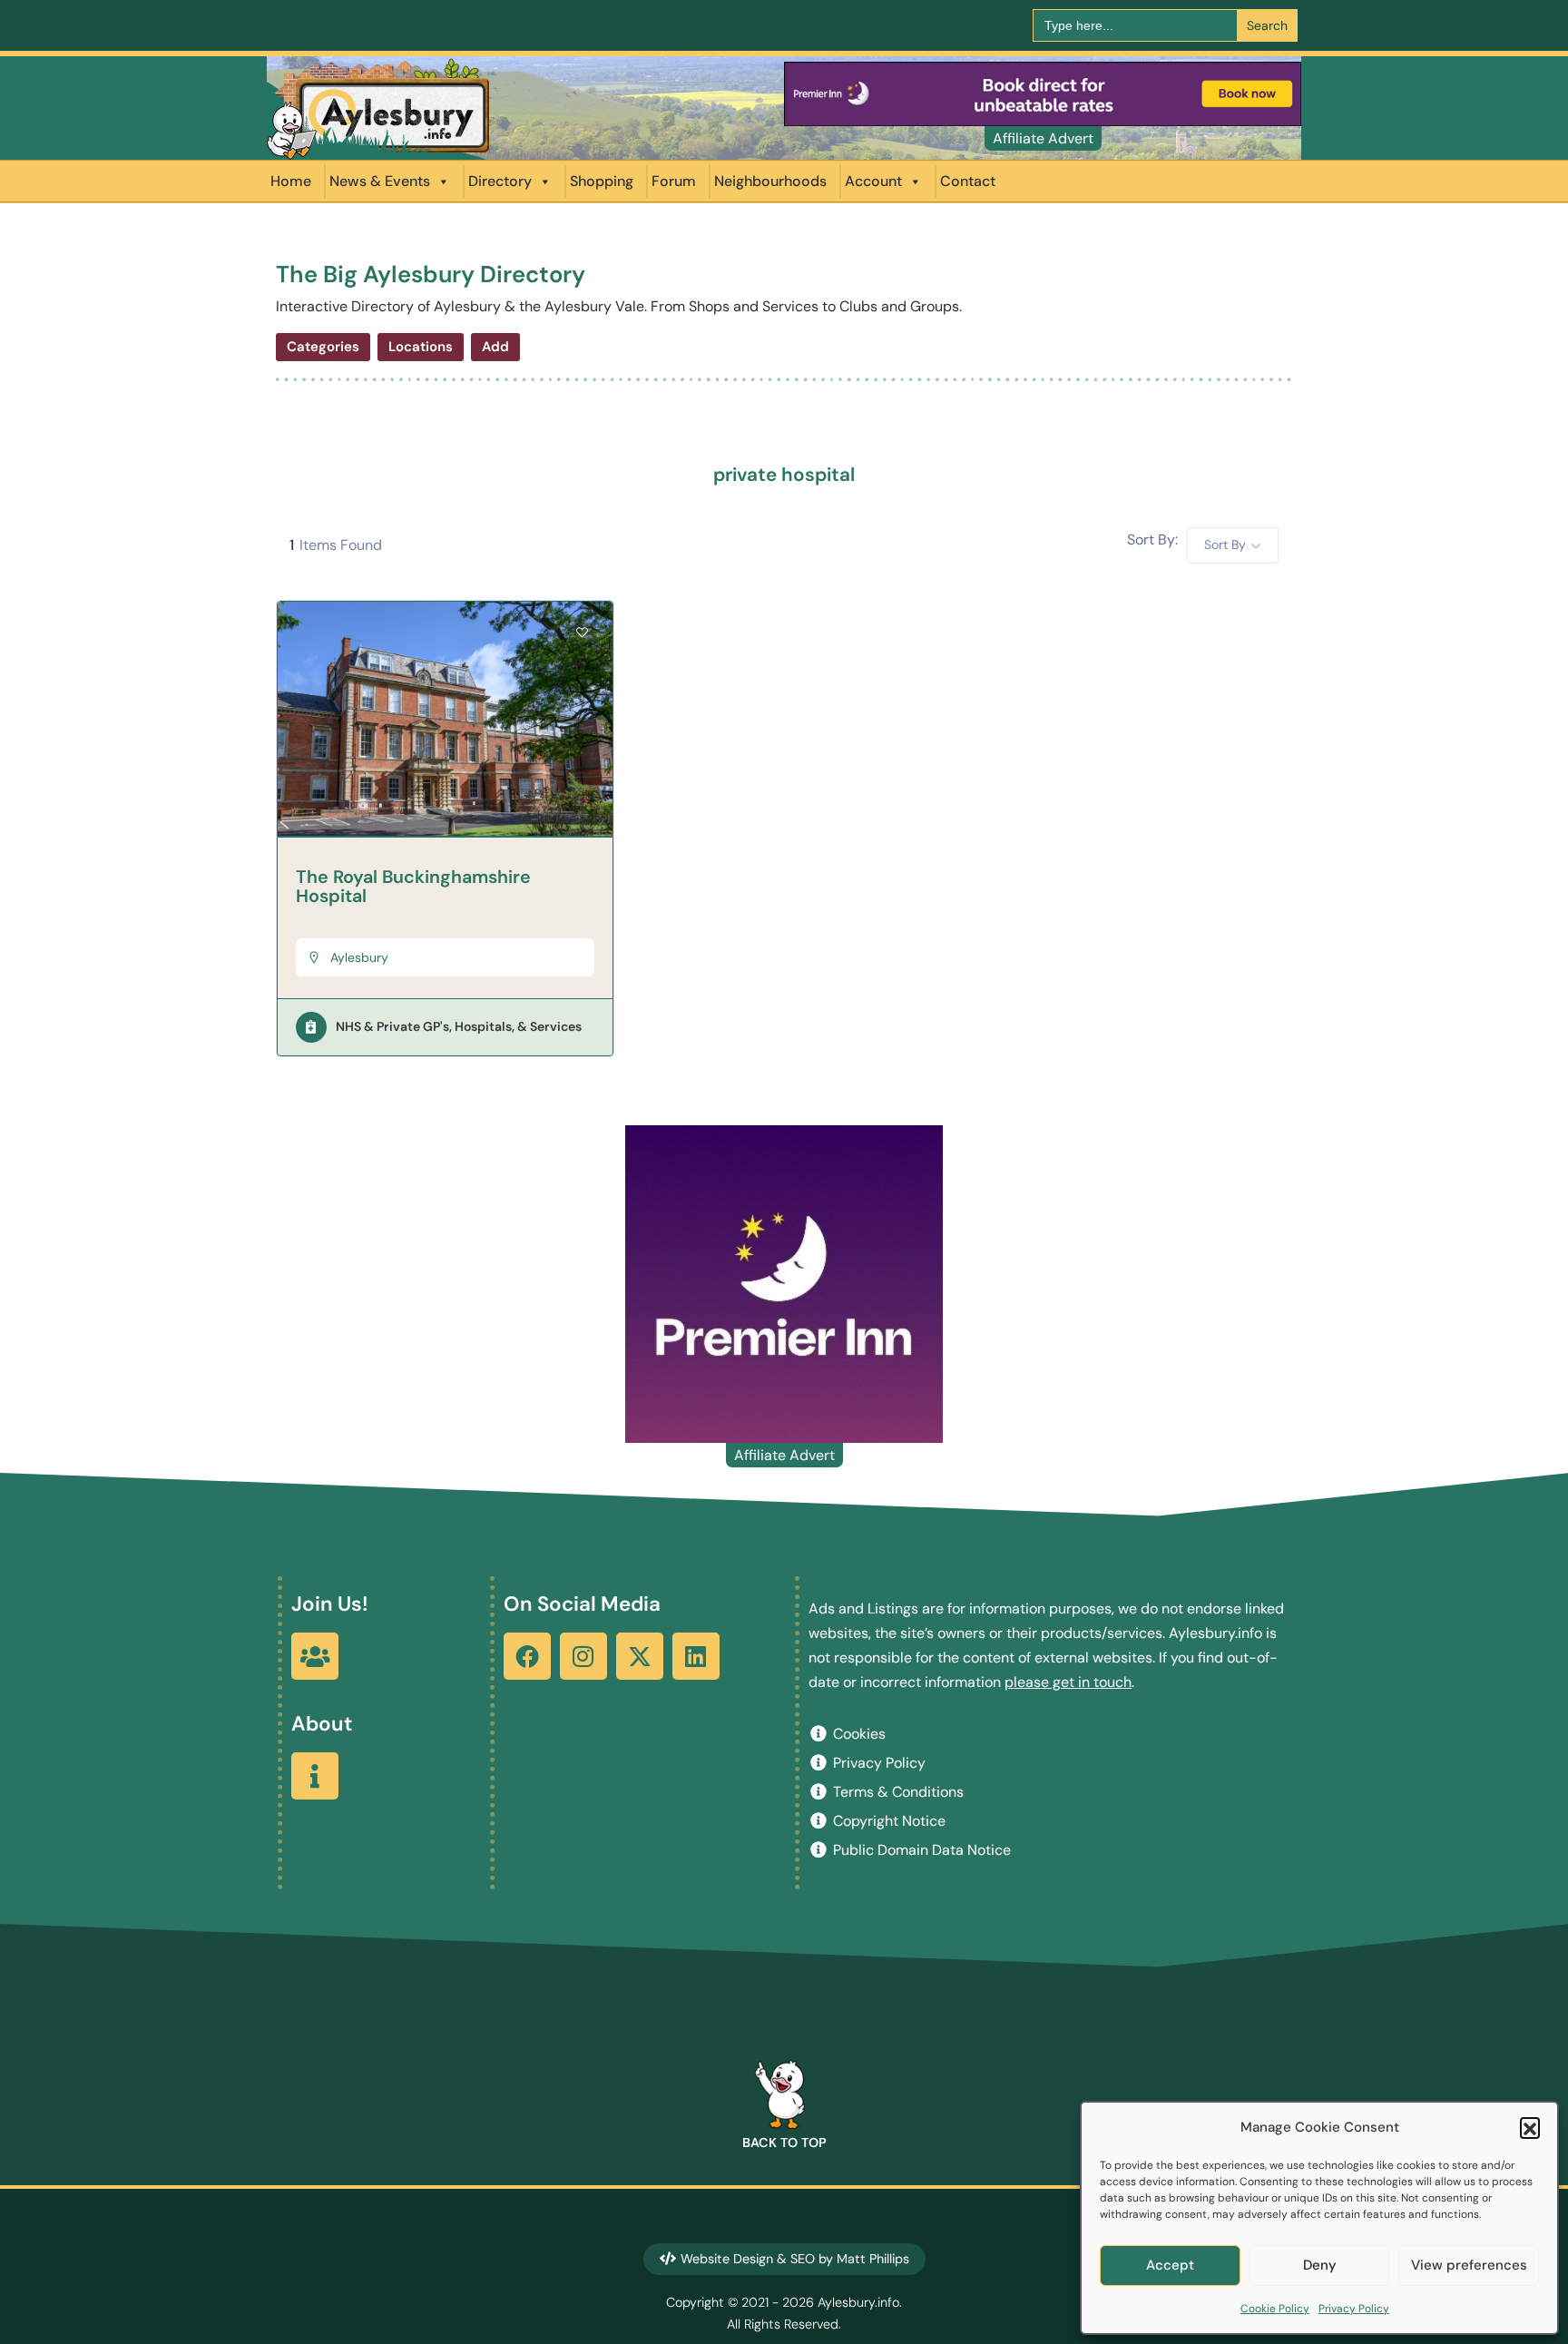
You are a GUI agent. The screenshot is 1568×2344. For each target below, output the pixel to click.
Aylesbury (359, 957)
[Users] (315, 1656)
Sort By (1225, 544)
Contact (968, 181)
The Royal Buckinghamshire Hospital (413, 886)
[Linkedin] (696, 1656)
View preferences (1469, 2265)
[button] (1530, 2127)
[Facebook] (527, 1656)
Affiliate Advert (1043, 138)
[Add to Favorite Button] (582, 633)
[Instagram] (583, 1656)
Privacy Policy (1354, 2309)
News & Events (380, 181)
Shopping (602, 181)
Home (291, 181)
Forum (674, 181)
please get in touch (1068, 1682)
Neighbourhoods (770, 181)
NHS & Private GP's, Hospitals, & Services (459, 1026)
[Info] (315, 1776)
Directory (500, 181)
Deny (1320, 2265)
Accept (1170, 2265)
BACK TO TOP (784, 2143)
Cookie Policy (1275, 2309)
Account (873, 181)
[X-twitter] (640, 1656)
